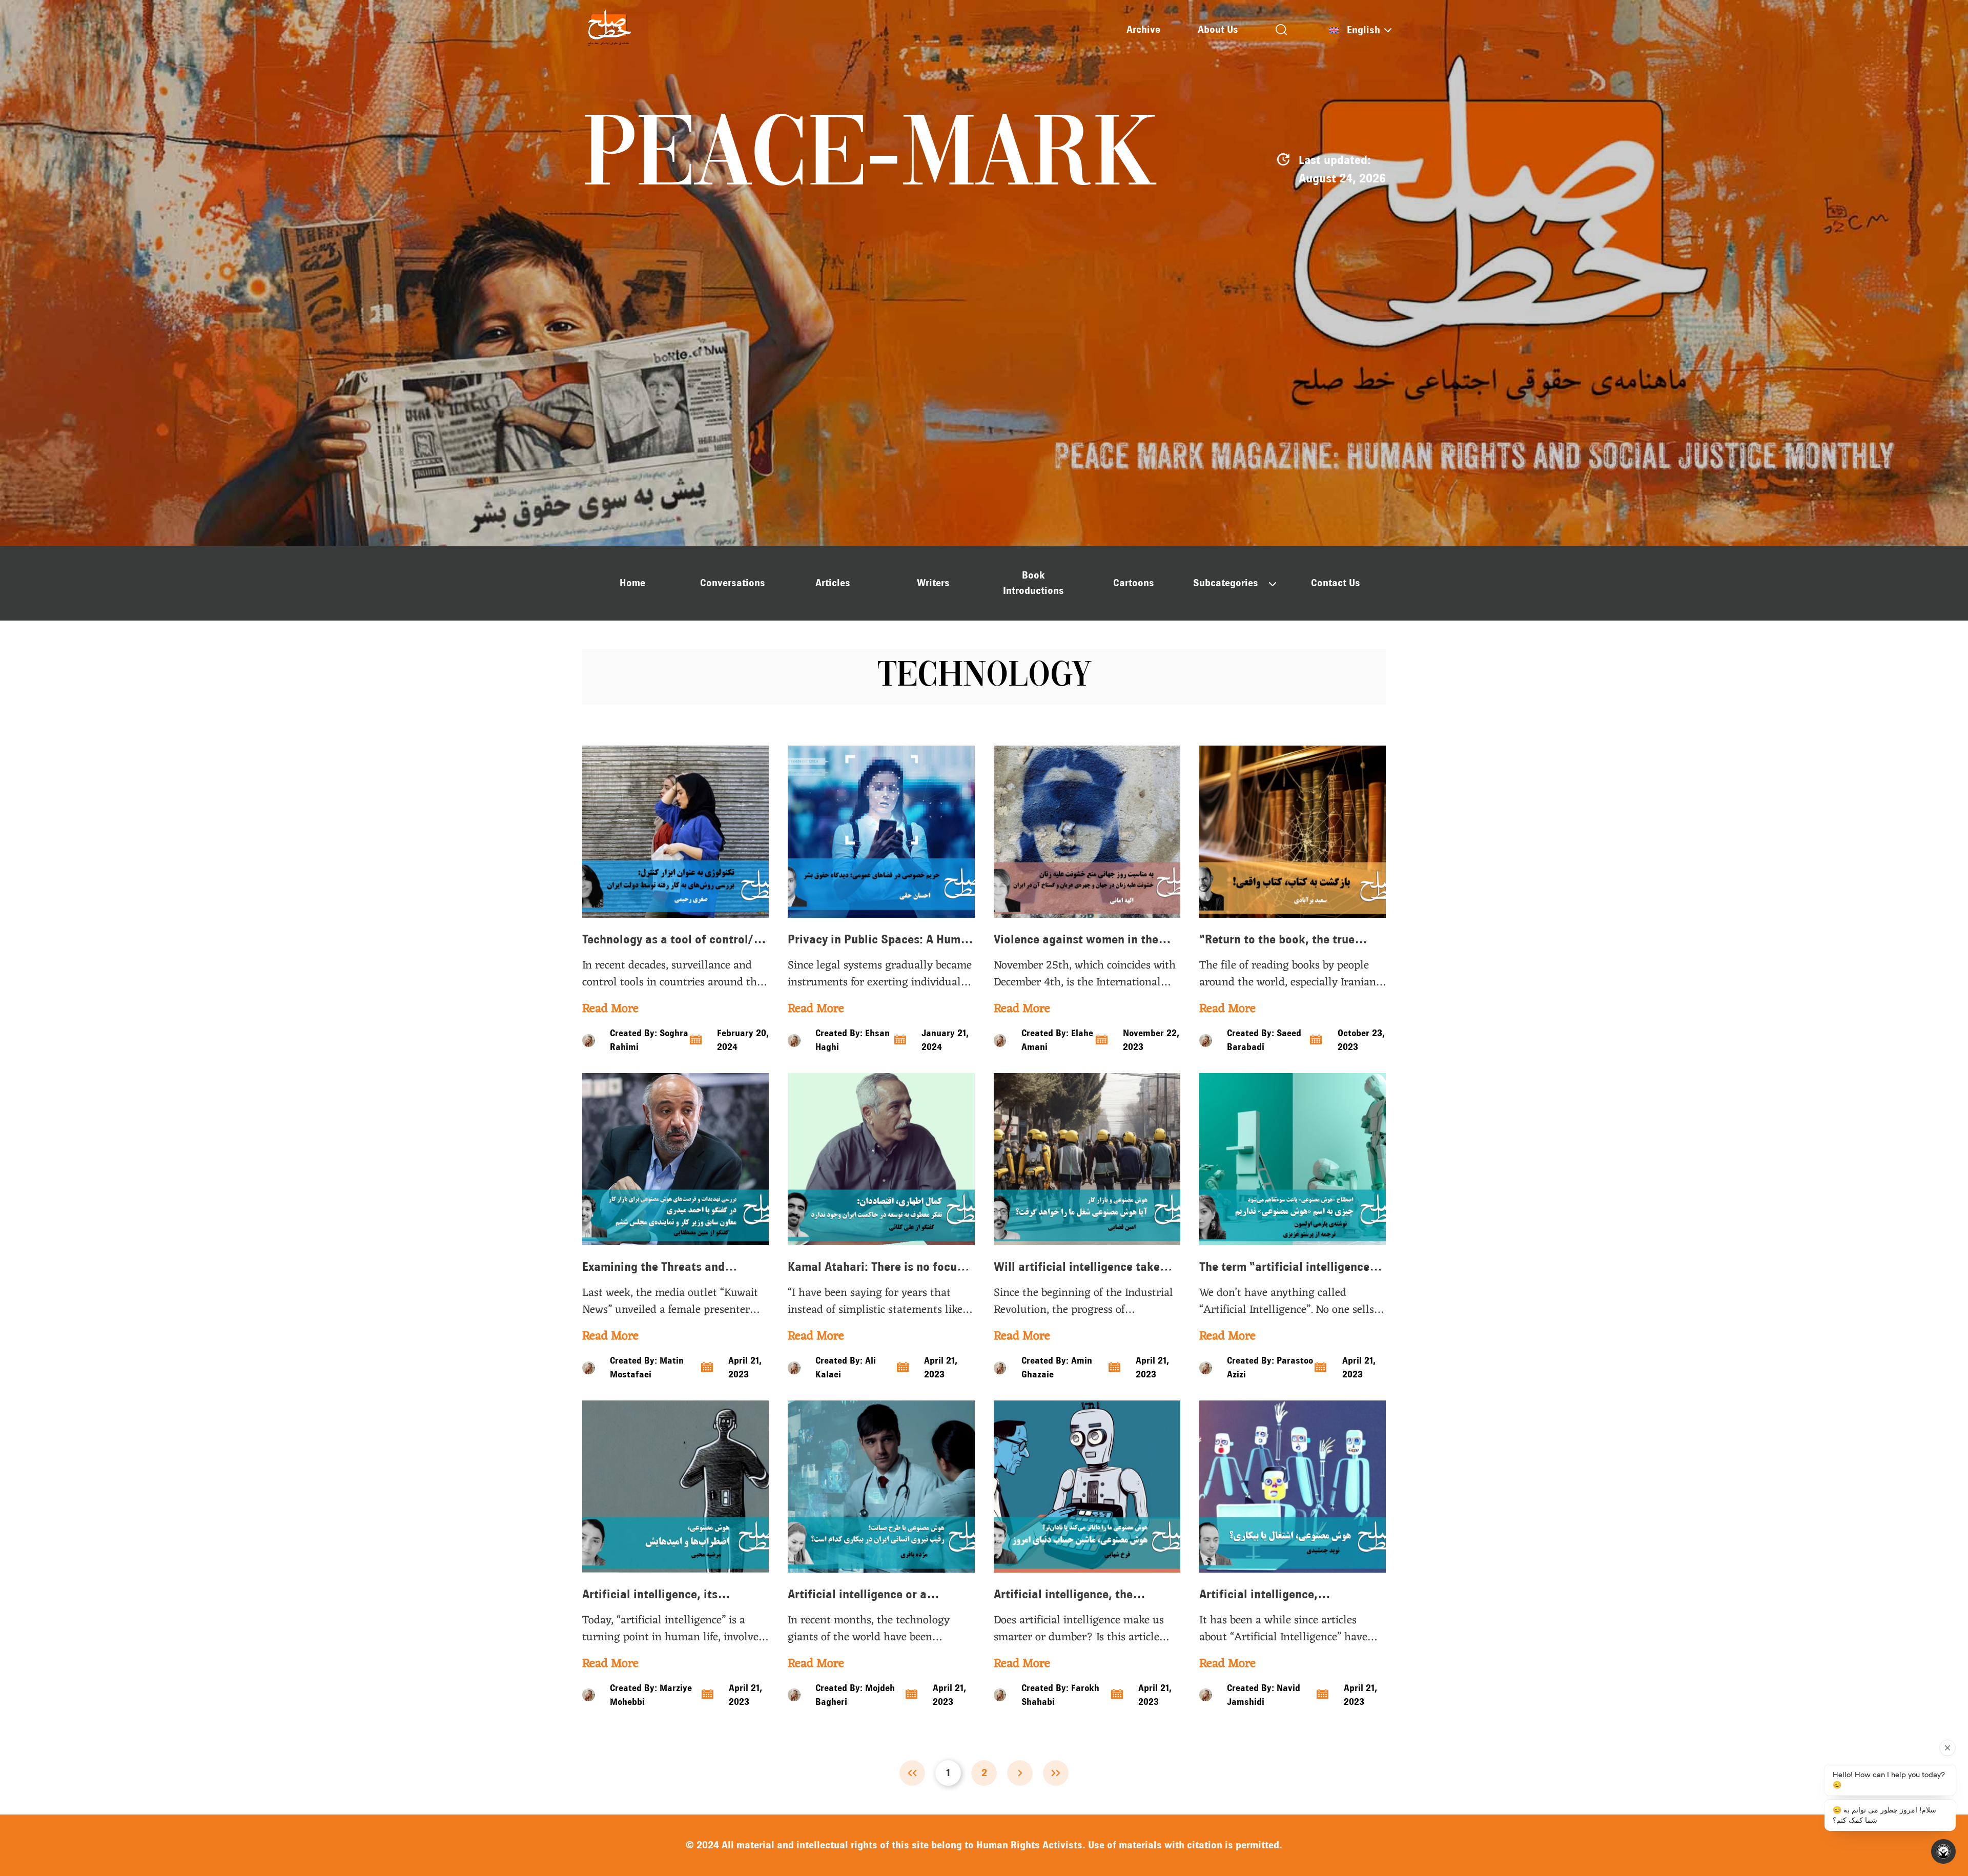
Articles (833, 583)
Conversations (733, 583)
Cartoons (1134, 583)
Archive (1143, 29)
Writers (933, 583)
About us (1218, 29)
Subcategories (1226, 583)
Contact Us (1336, 583)
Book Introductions (1033, 583)
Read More (610, 1009)
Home (632, 583)
